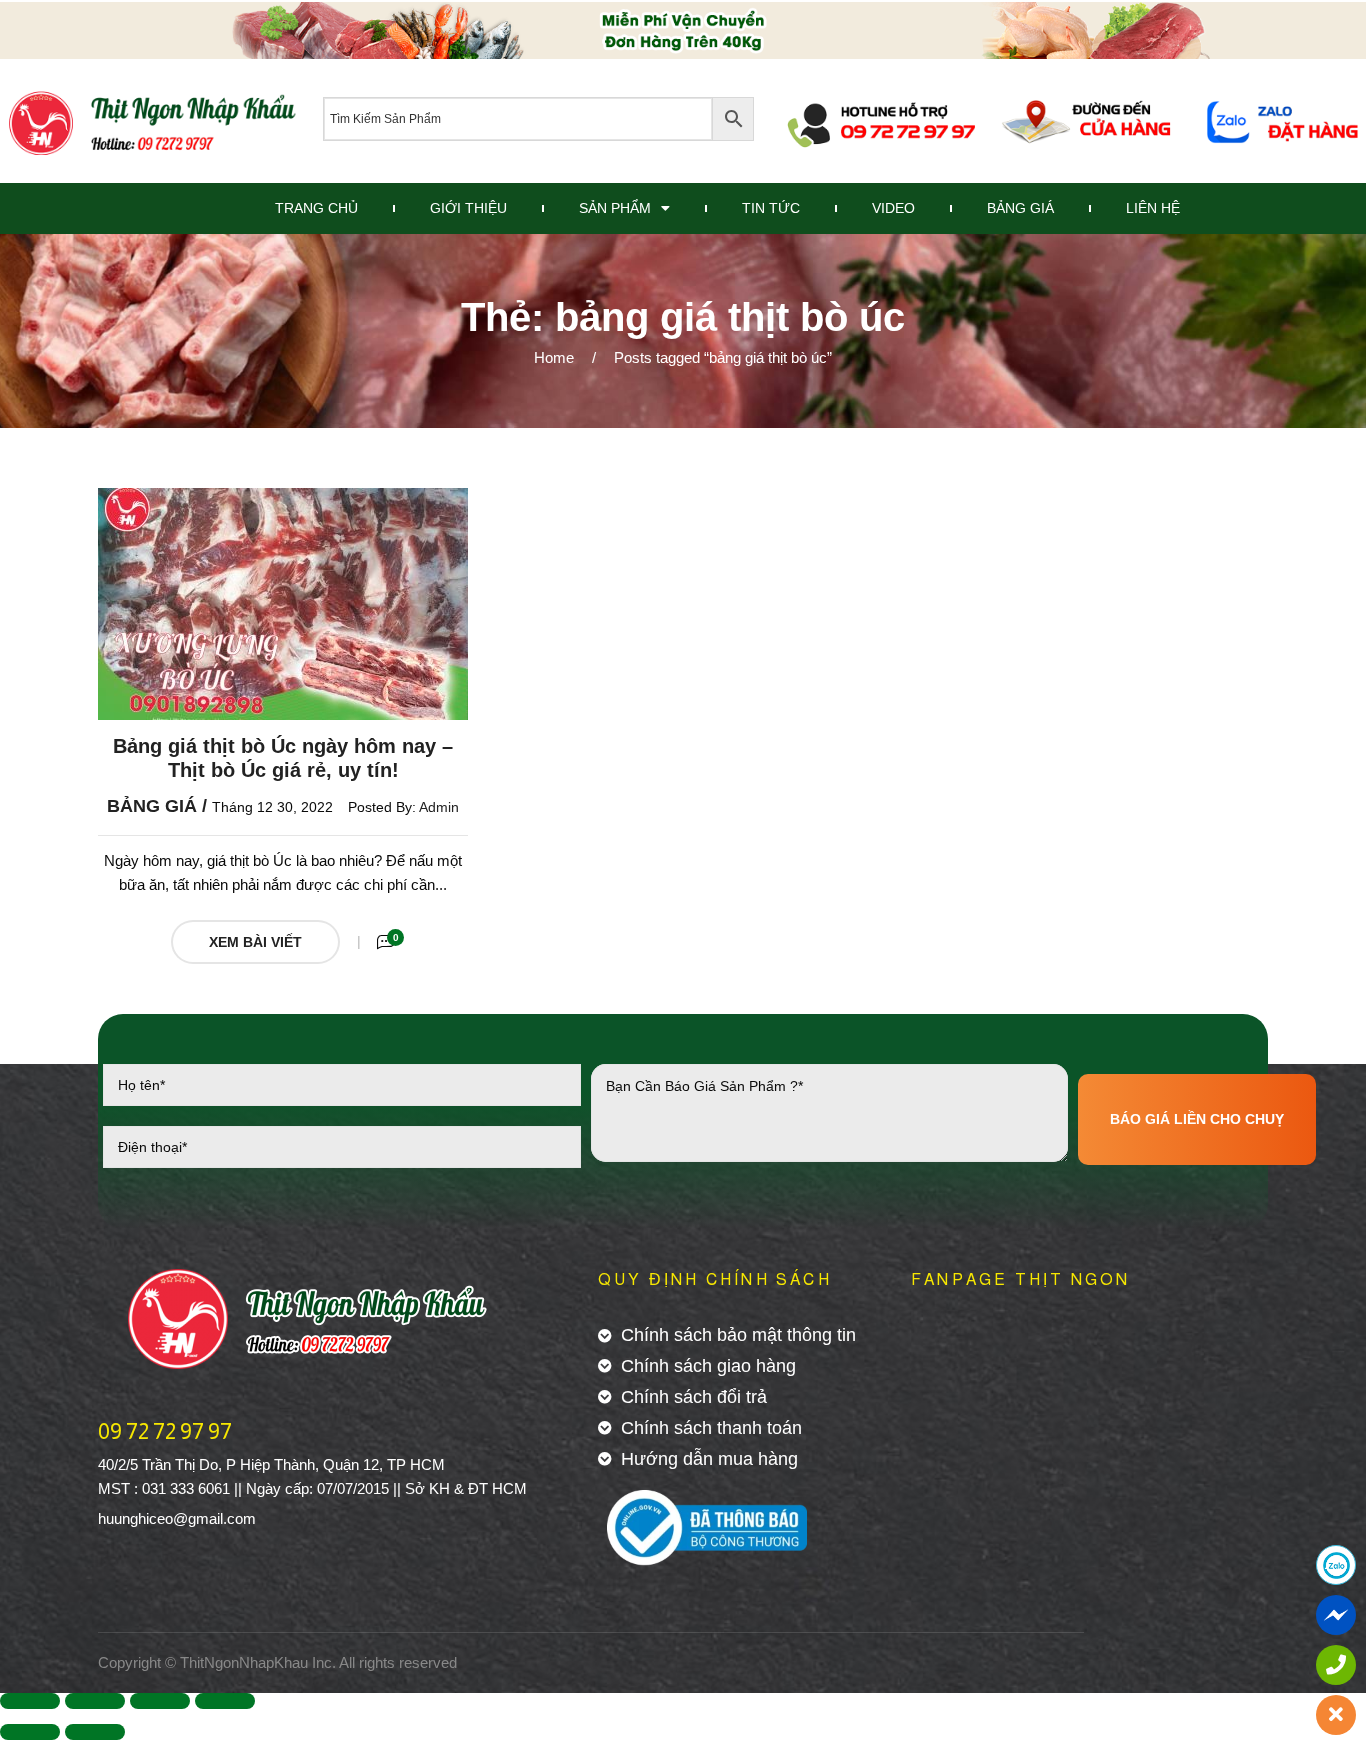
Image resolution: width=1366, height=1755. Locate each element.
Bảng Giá (1020, 208)
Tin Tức (771, 208)
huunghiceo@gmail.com (177, 1518)
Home (554, 357)
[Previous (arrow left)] (30, 1732)
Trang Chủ (316, 208)
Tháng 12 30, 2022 (272, 807)
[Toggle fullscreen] (160, 1701)
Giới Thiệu (468, 208)
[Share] (95, 1701)
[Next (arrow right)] (95, 1732)
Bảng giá (152, 806)
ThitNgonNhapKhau (244, 1662)
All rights (367, 1662)
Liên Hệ (1153, 208)
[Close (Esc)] (30, 1701)
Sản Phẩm (615, 208)
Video (893, 208)
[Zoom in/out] (225, 1701)
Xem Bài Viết (255, 942)
